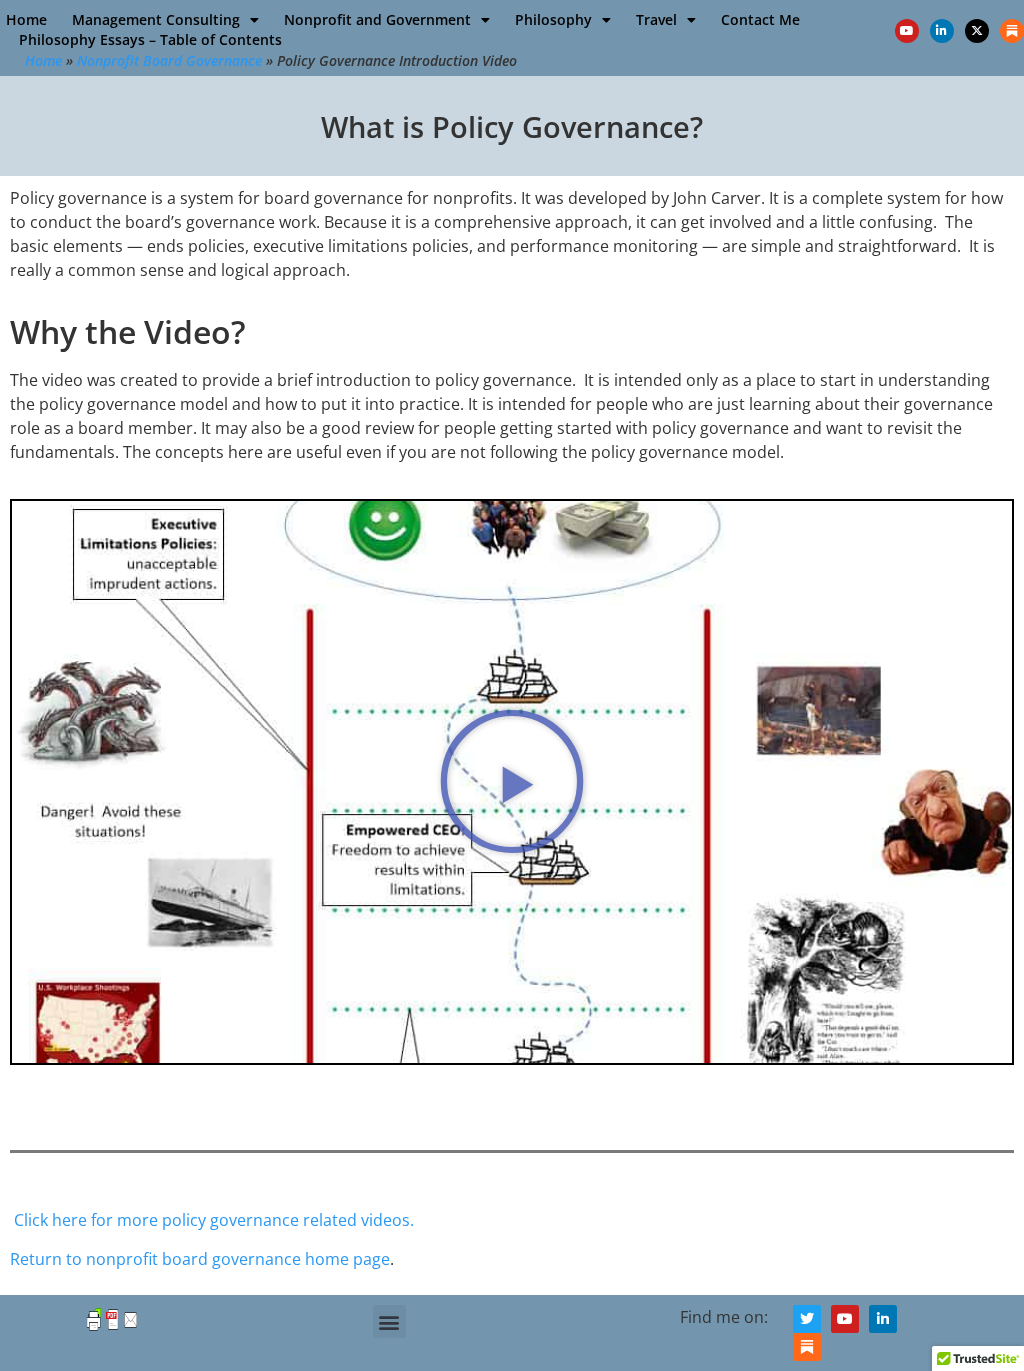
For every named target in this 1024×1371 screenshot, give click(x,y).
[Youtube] (907, 31)
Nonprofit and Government (377, 19)
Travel (656, 19)
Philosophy (553, 19)
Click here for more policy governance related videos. (214, 1220)
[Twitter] (807, 1319)
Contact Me (760, 19)
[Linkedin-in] (942, 31)
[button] (512, 782)
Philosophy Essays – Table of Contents (150, 39)
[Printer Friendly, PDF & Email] (112, 1329)
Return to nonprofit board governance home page (200, 1259)
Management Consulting (156, 19)
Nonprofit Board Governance (169, 60)
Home (26, 19)
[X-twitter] (977, 31)
